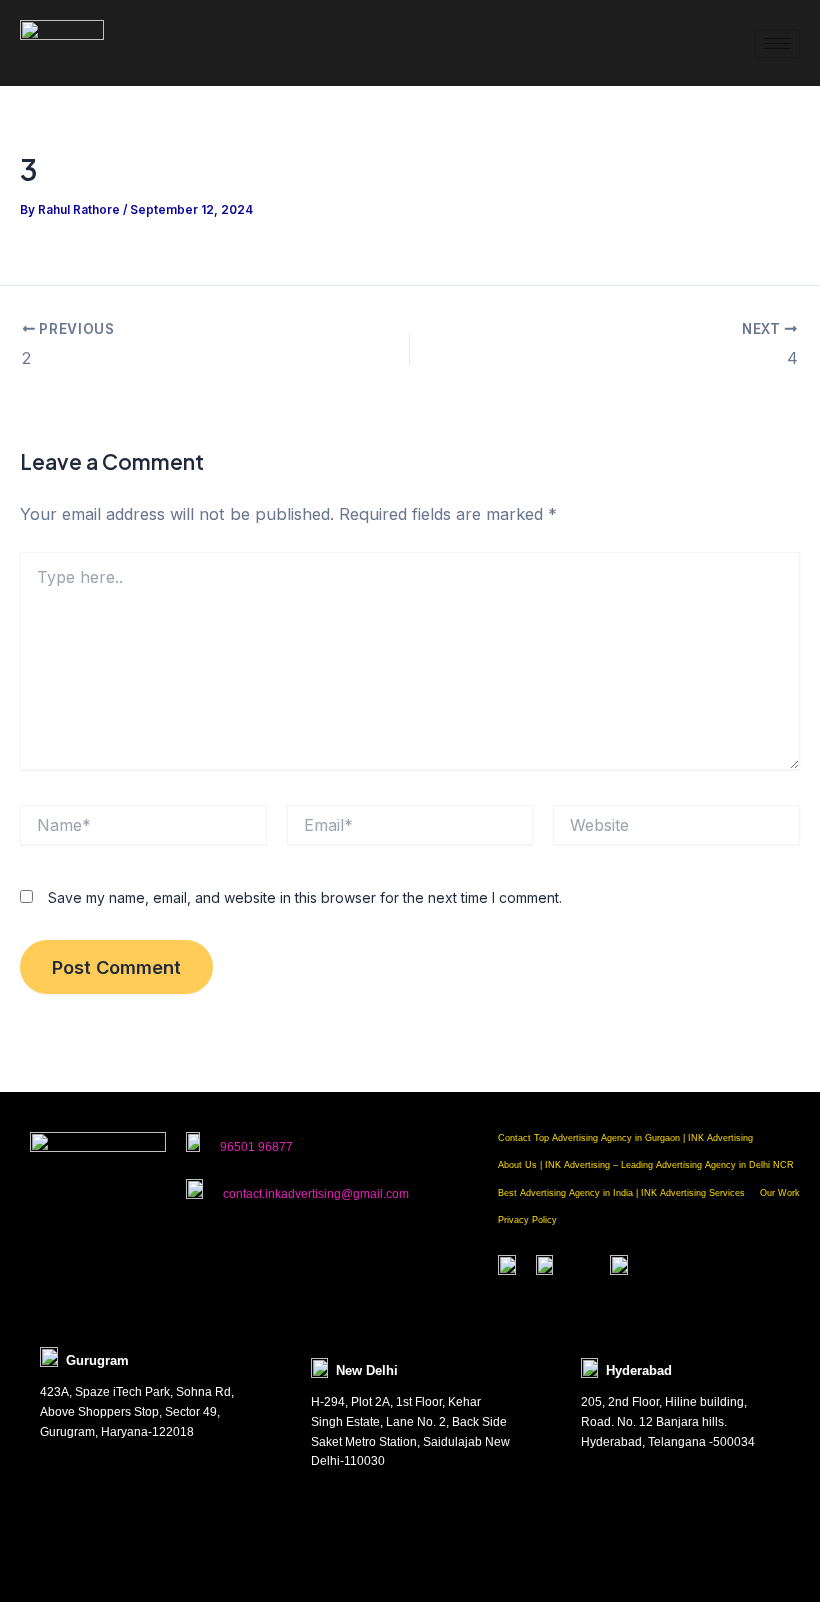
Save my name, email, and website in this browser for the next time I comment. (305, 897)
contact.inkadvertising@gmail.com (316, 1194)
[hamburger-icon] (777, 43)
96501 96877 (256, 1147)
